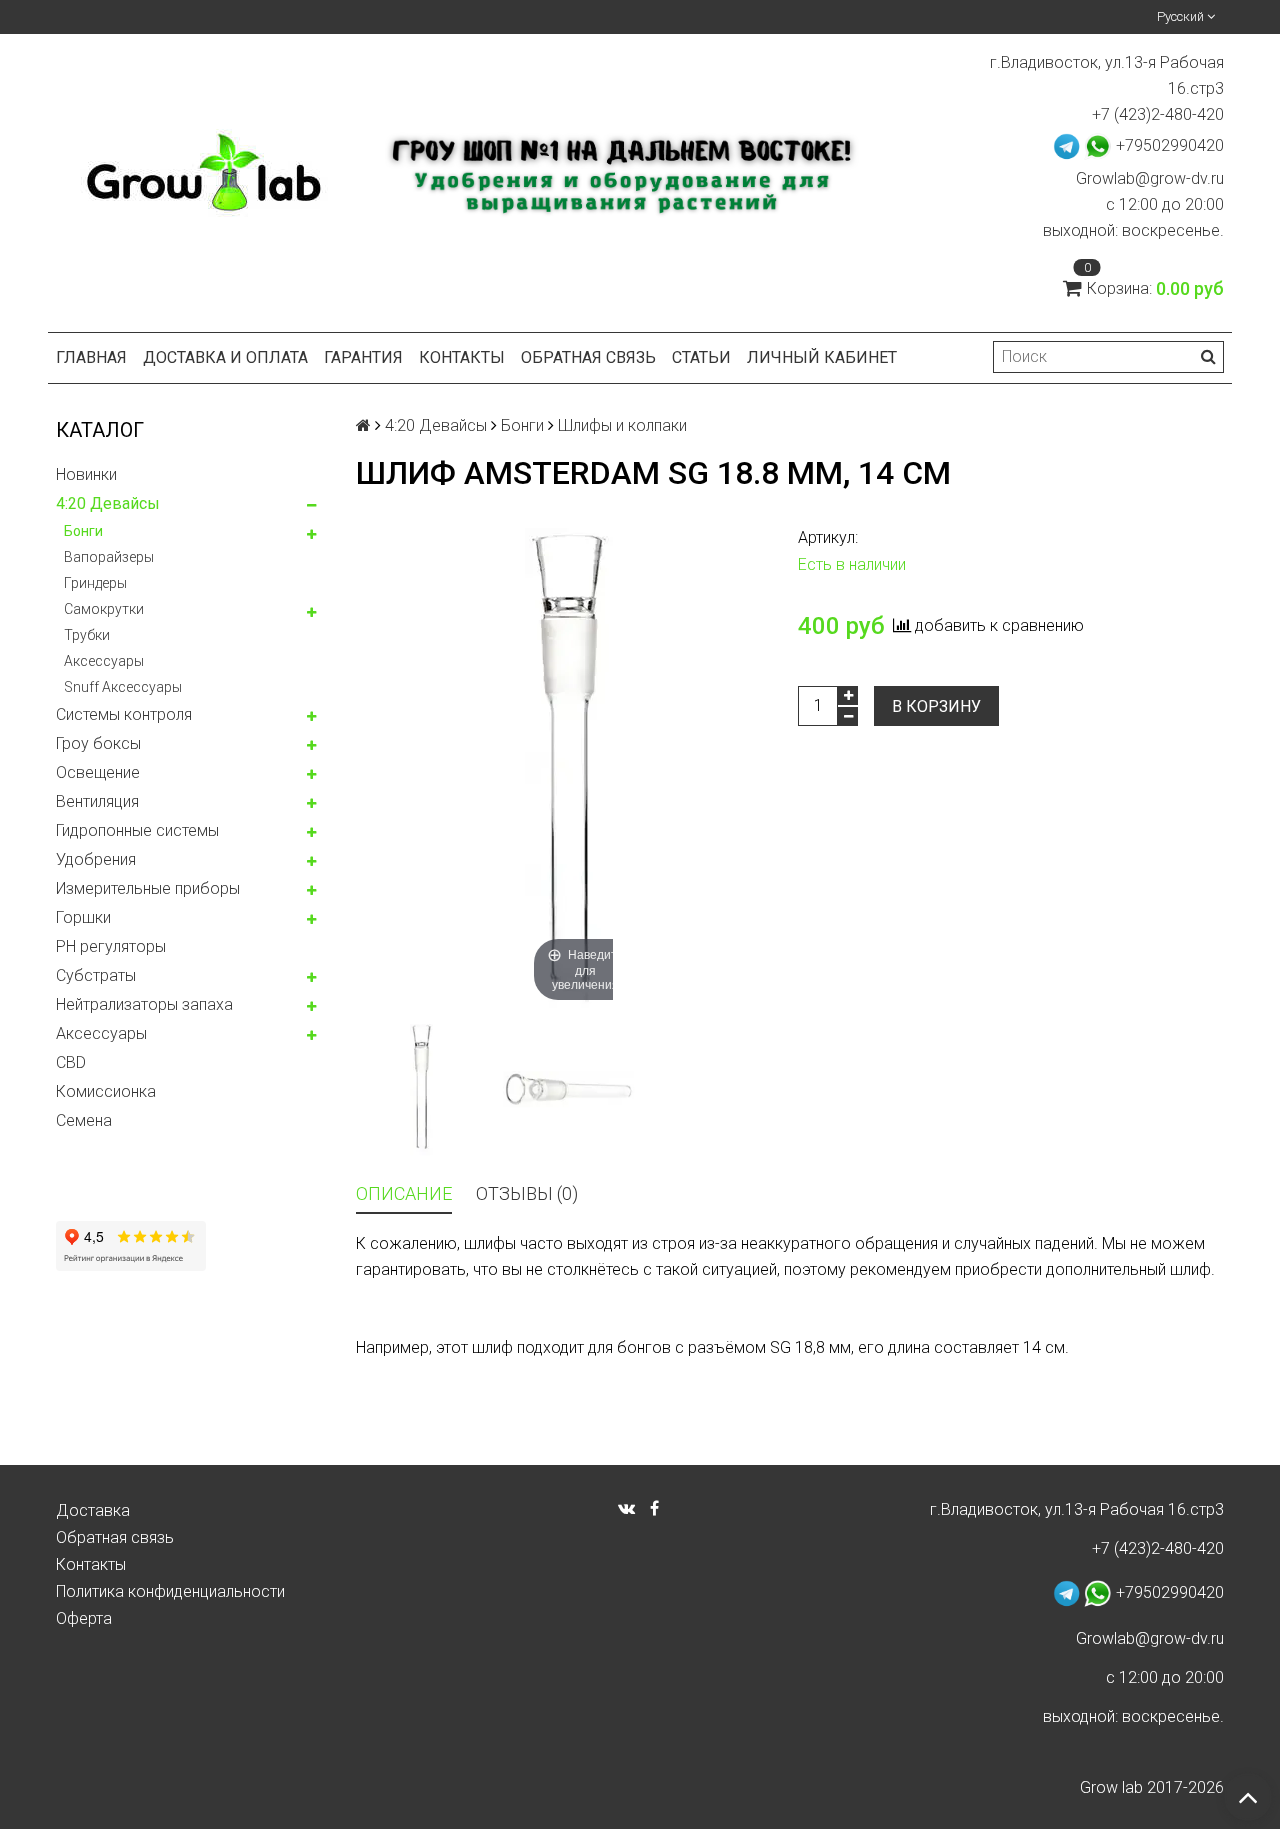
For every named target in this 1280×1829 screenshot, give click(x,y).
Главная (91, 357)
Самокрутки (104, 609)
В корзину (936, 706)
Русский (1182, 16)
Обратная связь (588, 357)
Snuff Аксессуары (123, 687)
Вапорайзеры (109, 557)
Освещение (98, 772)
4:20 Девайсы (108, 503)
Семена (84, 1120)
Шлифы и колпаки (622, 425)
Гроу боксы (98, 743)
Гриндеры (95, 583)
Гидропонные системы (137, 830)
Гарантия (363, 357)
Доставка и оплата (225, 357)
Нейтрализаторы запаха (144, 1004)
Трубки (87, 635)
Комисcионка (106, 1091)
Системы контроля (124, 714)
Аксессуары (104, 661)
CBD (71, 1062)
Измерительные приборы (148, 888)
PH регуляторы (111, 946)
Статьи (701, 357)
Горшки (83, 917)
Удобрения (96, 859)
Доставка (93, 1510)
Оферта (84, 1618)
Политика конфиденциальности (170, 1591)
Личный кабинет (822, 357)
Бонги (83, 531)
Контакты (462, 357)
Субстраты (96, 975)
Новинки (86, 474)
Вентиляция (97, 801)
